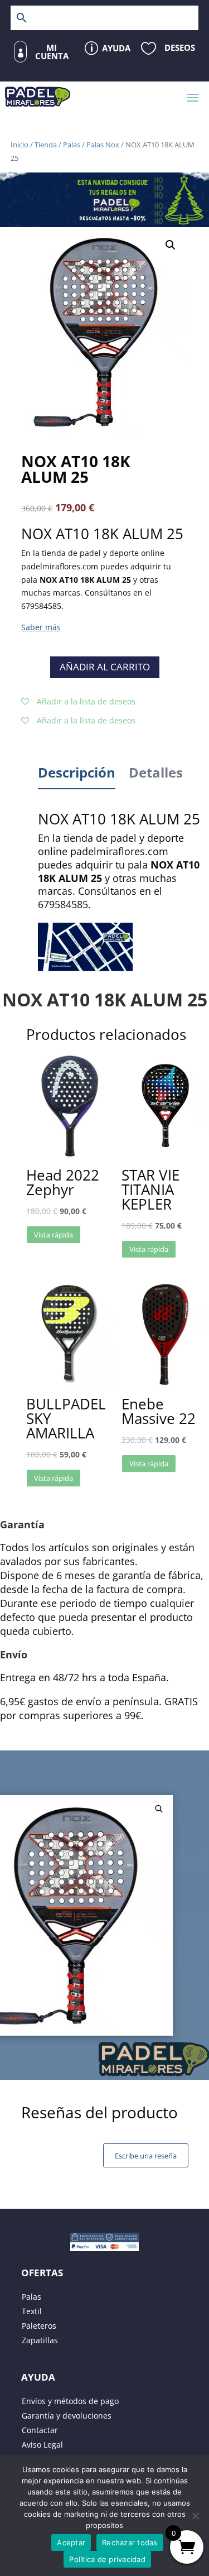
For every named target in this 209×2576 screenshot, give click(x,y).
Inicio (20, 145)
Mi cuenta (52, 52)
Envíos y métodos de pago (70, 2401)
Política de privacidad (107, 2559)
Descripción (77, 772)
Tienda (46, 145)
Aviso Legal (42, 2445)
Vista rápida (54, 1235)
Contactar (40, 2430)
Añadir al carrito (105, 667)
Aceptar (71, 2543)
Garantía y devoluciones (67, 2416)
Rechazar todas (130, 2543)
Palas (72, 145)
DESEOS (180, 47)
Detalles (156, 772)
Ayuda (116, 48)
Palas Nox (103, 145)
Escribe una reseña (146, 2156)
